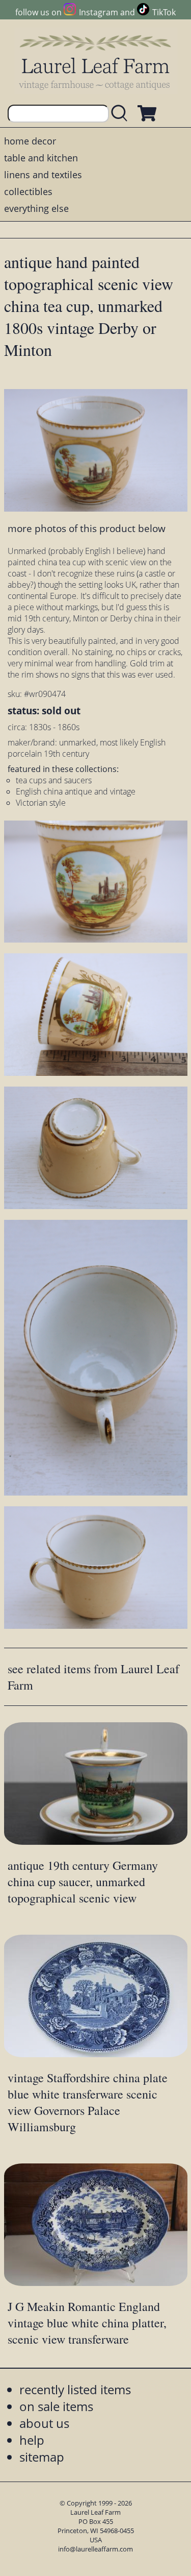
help (32, 2440)
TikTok (164, 12)
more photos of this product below (87, 528)
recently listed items (75, 2389)
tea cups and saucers (54, 780)
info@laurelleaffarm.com (95, 2549)
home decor (30, 141)
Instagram (99, 12)
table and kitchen (41, 158)
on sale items (56, 2406)
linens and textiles (43, 175)
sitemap (42, 2457)
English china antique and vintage (76, 791)
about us (44, 2423)
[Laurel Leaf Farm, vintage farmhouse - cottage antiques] (96, 62)
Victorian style (41, 803)
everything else (36, 208)
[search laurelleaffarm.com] (122, 114)
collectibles (28, 191)
